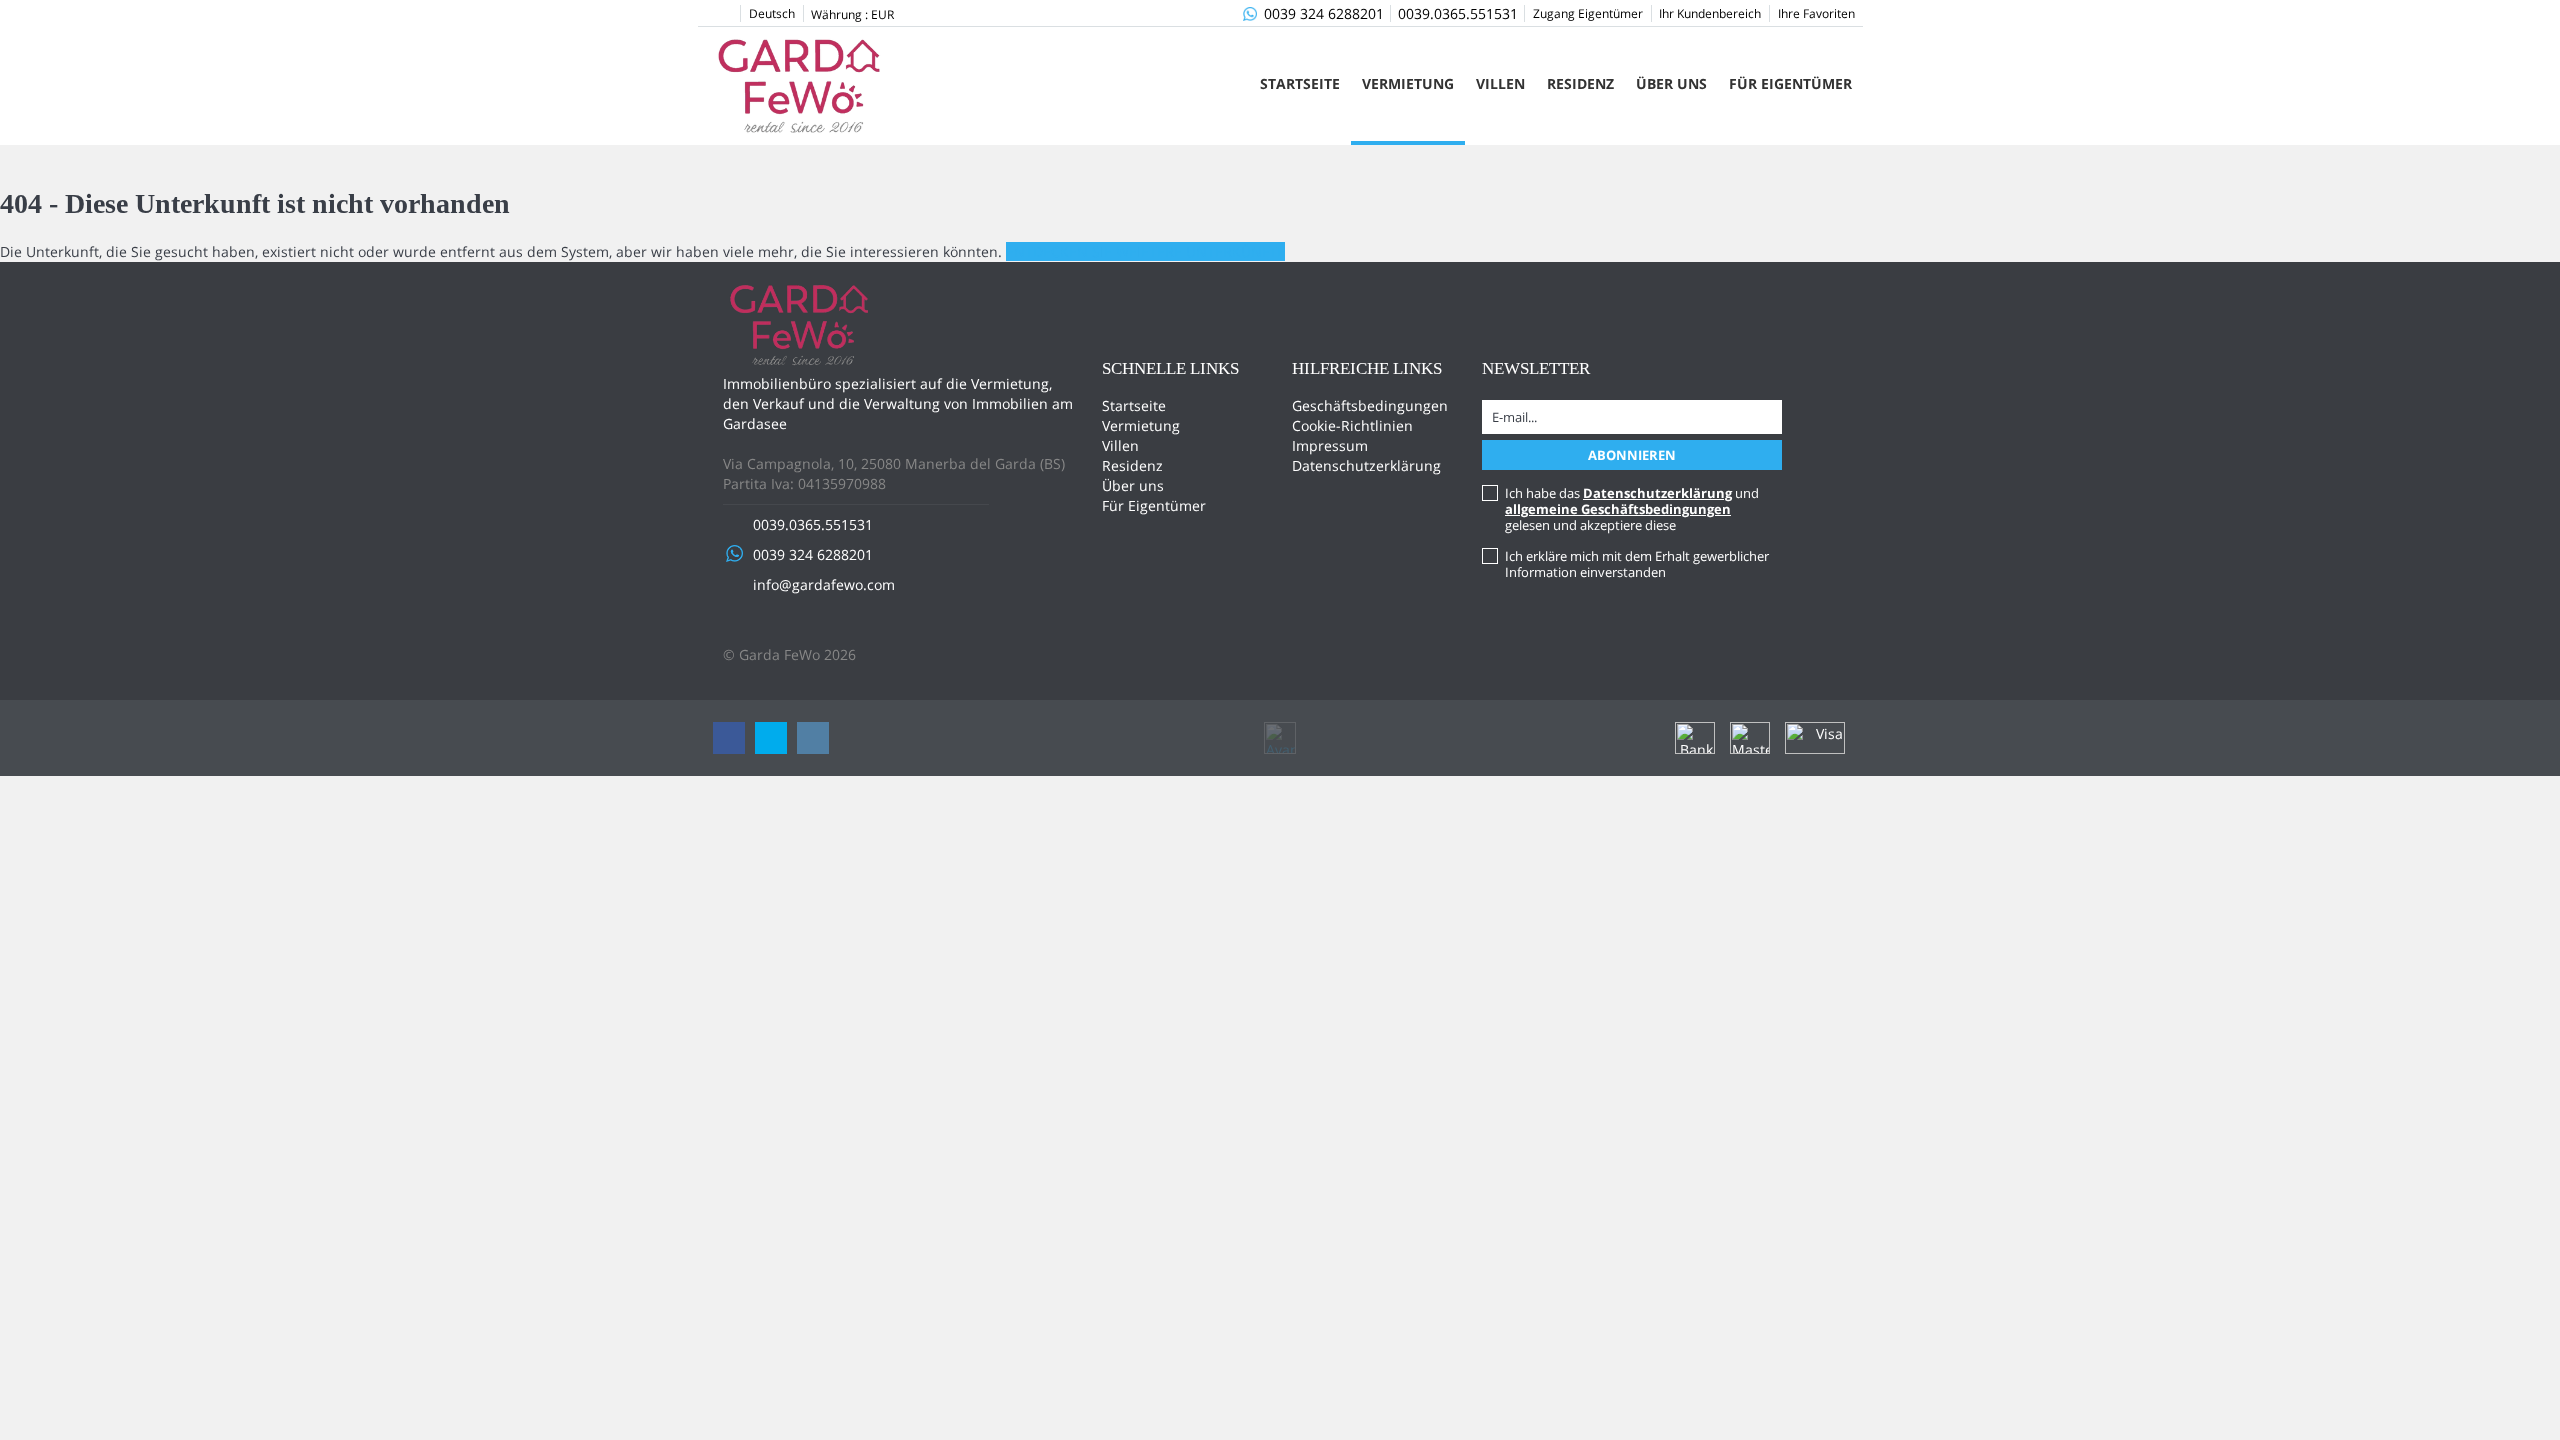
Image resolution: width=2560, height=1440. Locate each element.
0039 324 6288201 (1324, 13)
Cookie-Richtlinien (1352, 425)
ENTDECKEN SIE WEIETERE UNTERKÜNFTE (1145, 251)
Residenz (1580, 83)
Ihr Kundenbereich (1710, 13)
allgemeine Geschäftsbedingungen (1618, 509)
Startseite (1300, 83)
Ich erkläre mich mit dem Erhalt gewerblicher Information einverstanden (1637, 564)
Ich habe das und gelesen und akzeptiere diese (1632, 509)
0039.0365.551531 (1458, 13)
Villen (1500, 83)
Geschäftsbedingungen (1370, 405)
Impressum (1330, 445)
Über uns (1671, 83)
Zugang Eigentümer (1588, 13)
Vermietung (1408, 83)
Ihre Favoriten (1816, 13)
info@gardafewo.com (824, 584)
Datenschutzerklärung (1366, 465)
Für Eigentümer (1790, 83)
